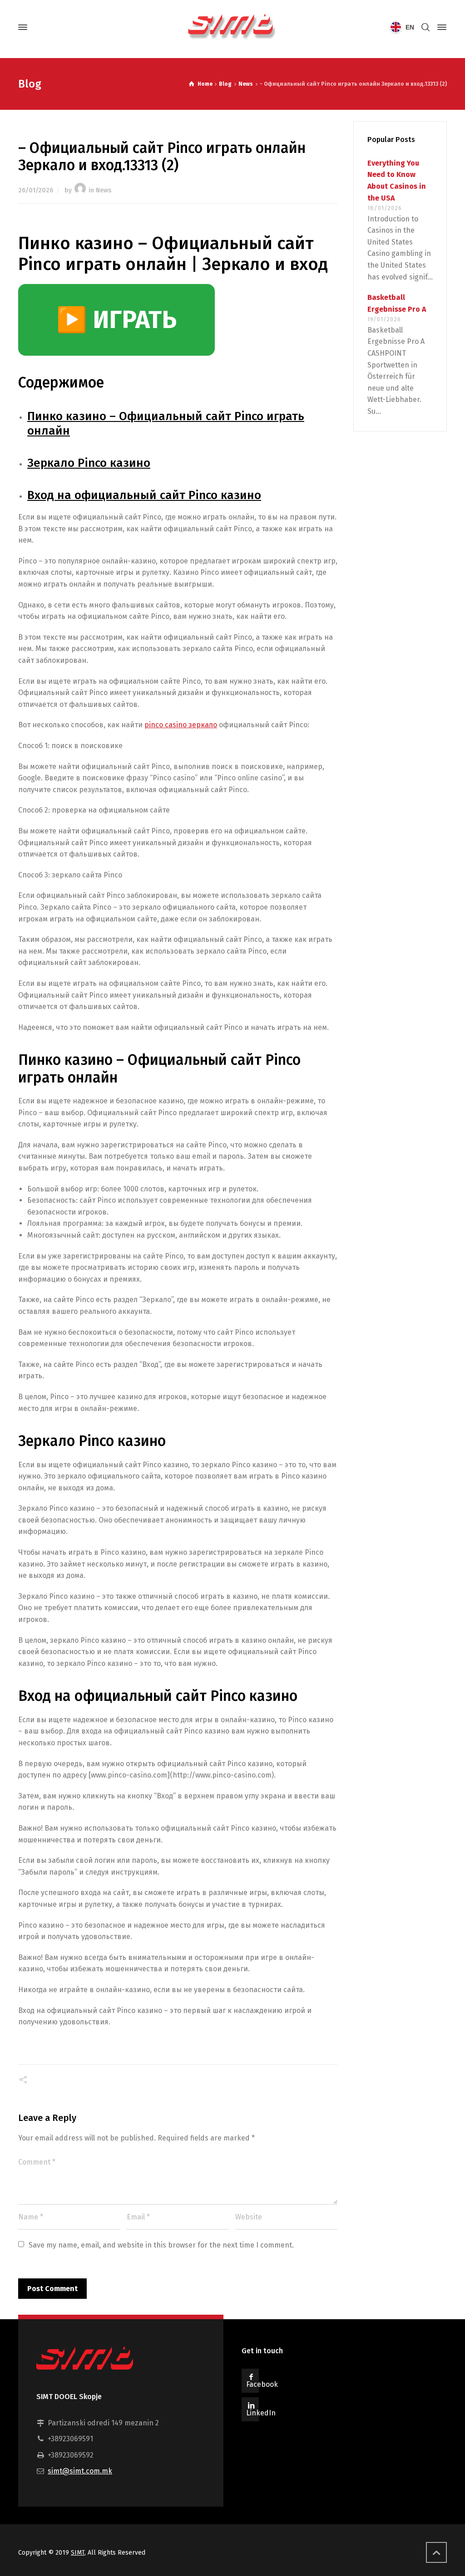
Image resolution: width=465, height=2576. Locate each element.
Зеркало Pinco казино (89, 463)
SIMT (78, 2553)
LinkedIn (261, 2413)
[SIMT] (232, 27)
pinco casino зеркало (181, 725)
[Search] (425, 27)
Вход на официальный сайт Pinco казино (144, 495)
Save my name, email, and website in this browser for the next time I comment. (161, 2245)
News (104, 190)
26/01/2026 (36, 190)
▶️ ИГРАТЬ (116, 320)
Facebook (262, 2384)
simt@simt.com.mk (80, 2471)
